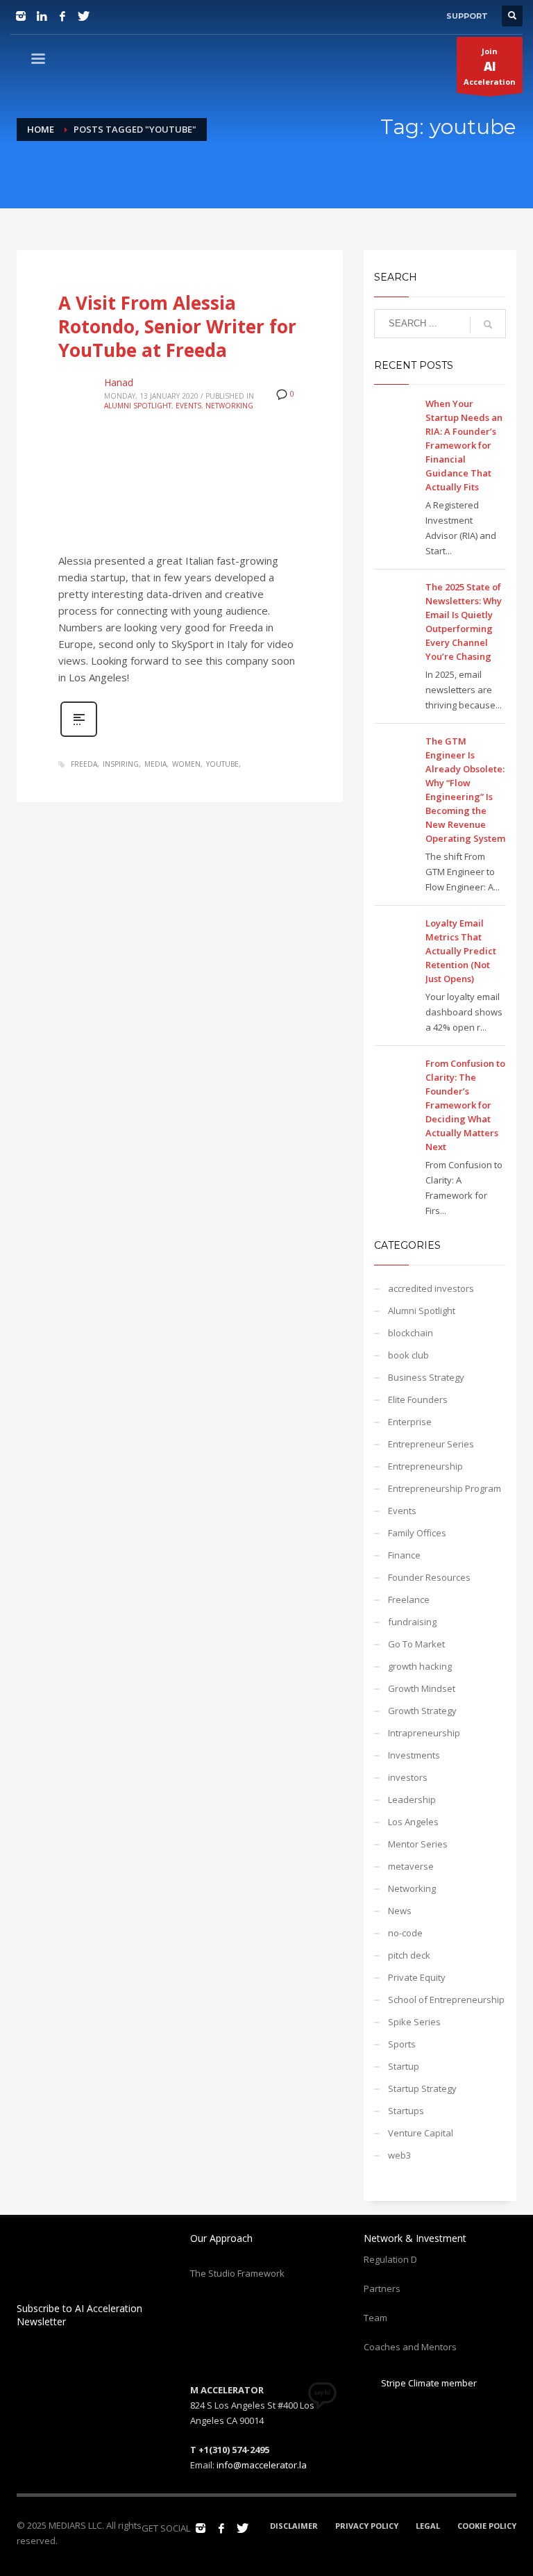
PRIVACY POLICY (367, 2526)
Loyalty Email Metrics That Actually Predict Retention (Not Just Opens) (461, 951)
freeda (84, 764)
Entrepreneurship (425, 1466)
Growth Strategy (422, 1711)
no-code (405, 1933)
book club (408, 1355)
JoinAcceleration (490, 66)
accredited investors (431, 1288)
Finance (404, 1555)
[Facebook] (62, 16)
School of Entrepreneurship (446, 2000)
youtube (222, 764)
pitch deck (409, 1955)
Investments (414, 1755)
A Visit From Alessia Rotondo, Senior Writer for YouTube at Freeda (177, 326)
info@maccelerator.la (262, 2465)
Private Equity (417, 1977)
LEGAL (428, 2526)
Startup (404, 2066)
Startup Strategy (422, 2088)
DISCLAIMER (294, 2526)
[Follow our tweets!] (242, 2528)
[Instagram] (21, 16)
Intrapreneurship (424, 1733)
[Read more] (79, 735)
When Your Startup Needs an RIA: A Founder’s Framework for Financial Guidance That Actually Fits (464, 445)
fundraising (412, 1622)
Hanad (119, 382)
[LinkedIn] (42, 16)
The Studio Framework (237, 2273)
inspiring (121, 764)
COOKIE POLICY (487, 2526)
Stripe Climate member (428, 2383)
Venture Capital (421, 2133)
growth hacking (420, 1666)
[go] (488, 324)
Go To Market (416, 1644)
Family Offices (417, 1533)
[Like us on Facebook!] (221, 2528)
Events (188, 406)
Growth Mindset (422, 1688)
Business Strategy (426, 1377)
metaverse (411, 1866)
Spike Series (414, 2022)
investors (408, 1777)
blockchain (411, 1333)
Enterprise (410, 1422)
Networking (229, 406)
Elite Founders (418, 1399)
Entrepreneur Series (431, 1444)
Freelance (409, 1599)
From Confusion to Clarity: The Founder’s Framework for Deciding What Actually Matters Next (465, 1105)
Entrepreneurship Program (445, 1488)
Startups (406, 2111)
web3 (399, 2155)
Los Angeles (413, 1822)
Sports (402, 2044)
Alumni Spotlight (138, 406)
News (400, 1911)
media (155, 764)
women (186, 764)
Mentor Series (418, 1844)
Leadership (412, 1800)
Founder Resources (429, 1577)
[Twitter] (83, 16)
